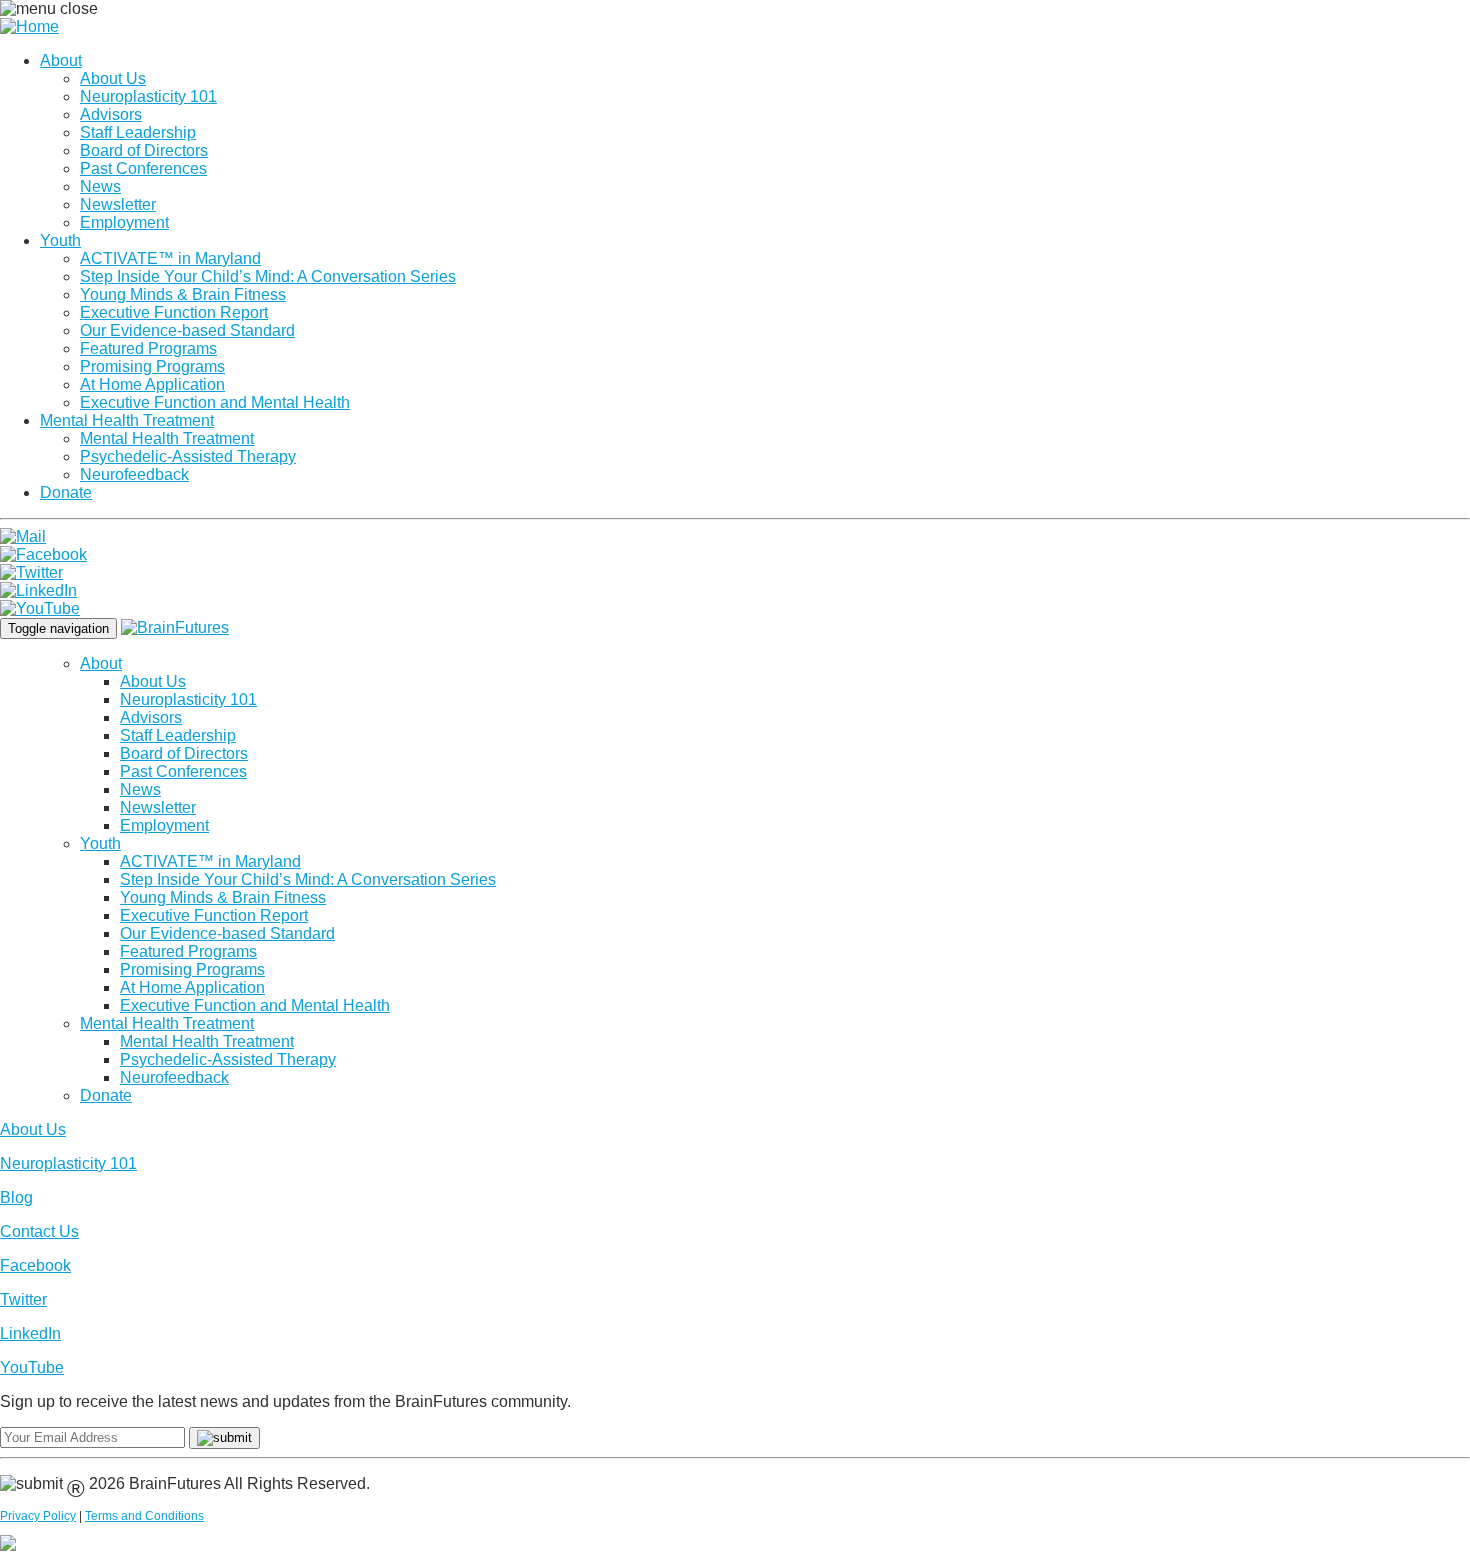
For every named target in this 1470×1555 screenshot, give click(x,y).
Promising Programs (152, 366)
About (61, 60)
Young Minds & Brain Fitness (183, 294)
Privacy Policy (38, 1516)
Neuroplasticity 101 (148, 96)
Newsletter (118, 204)
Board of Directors (144, 150)
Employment (124, 222)
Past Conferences (143, 168)
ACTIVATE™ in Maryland (170, 258)
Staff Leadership (138, 132)
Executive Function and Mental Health (215, 402)
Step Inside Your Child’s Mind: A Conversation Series (268, 276)
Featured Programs (148, 348)
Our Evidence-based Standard (187, 330)
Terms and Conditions (144, 1516)
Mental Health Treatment (127, 420)
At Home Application (152, 384)
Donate (66, 492)
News (100, 186)
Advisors (111, 114)
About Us (113, 78)
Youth (60, 240)
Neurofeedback (134, 474)
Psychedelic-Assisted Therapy (188, 456)
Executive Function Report (174, 312)
